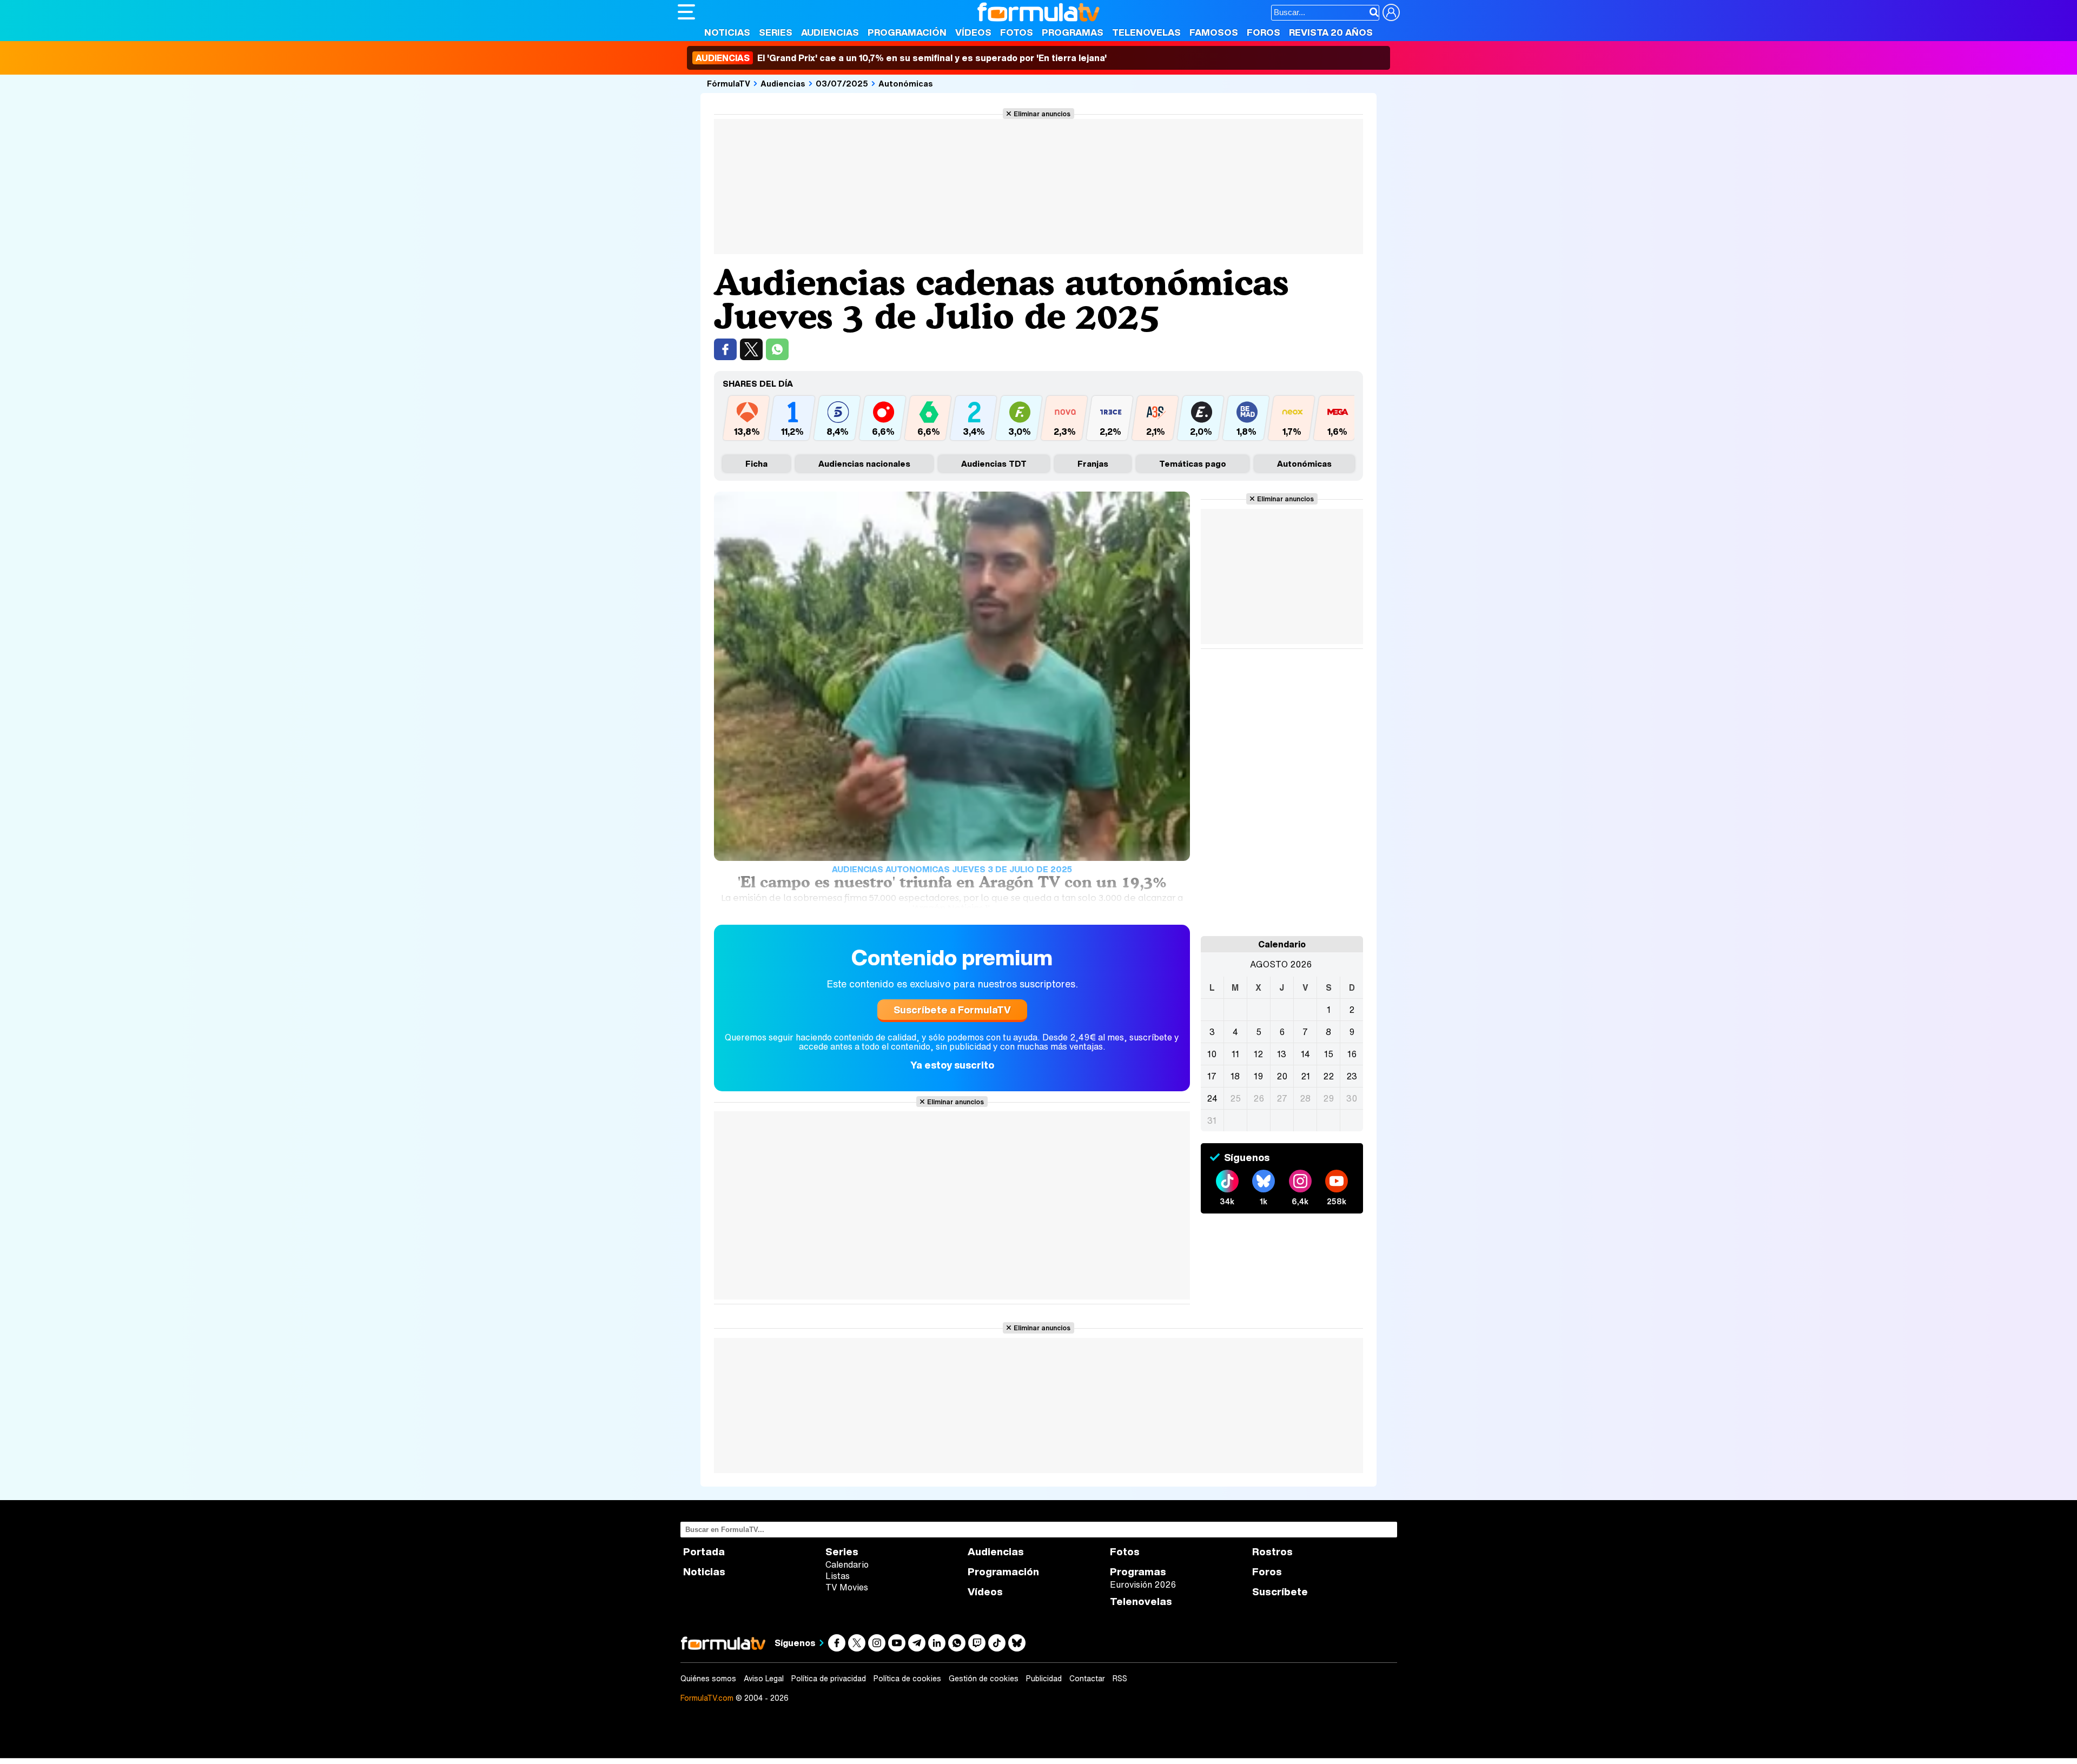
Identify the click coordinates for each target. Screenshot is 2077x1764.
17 (1212, 1076)
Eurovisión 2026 (1143, 1584)
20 (1282, 1076)
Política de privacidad (829, 1679)
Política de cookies (907, 1679)
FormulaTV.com (707, 1698)
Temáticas (1193, 463)
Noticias (727, 32)
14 (1305, 1054)
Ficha (756, 463)
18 (1235, 1076)
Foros (1264, 32)
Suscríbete (1280, 1592)
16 (1352, 1054)
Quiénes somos (708, 1679)
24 (1212, 1098)
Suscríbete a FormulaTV (952, 1010)
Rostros (1272, 1552)
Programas (1073, 32)
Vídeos (973, 32)
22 (1328, 1076)
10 (1212, 1054)
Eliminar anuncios (1042, 114)
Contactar (1087, 1679)
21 (1305, 1076)
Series (776, 32)
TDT (994, 463)
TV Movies (847, 1587)
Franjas (1093, 463)
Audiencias (830, 32)
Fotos (1017, 32)
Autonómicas (906, 83)
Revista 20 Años (1331, 32)
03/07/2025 (842, 83)
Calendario (847, 1564)
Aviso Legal (764, 1679)
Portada (704, 1552)
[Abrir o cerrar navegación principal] (686, 12)
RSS (1120, 1679)
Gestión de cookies (984, 1679)
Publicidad (1044, 1679)
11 (1235, 1054)
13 (1282, 1054)
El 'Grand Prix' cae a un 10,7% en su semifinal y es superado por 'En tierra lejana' (901, 58)
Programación (907, 32)
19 (1258, 1076)
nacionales (864, 463)
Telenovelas (1146, 32)
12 (1258, 1054)
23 (1352, 1076)
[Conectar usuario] (1391, 12)
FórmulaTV (729, 83)
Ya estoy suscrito (952, 1065)
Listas (838, 1576)
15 (1329, 1054)
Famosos (1214, 32)
